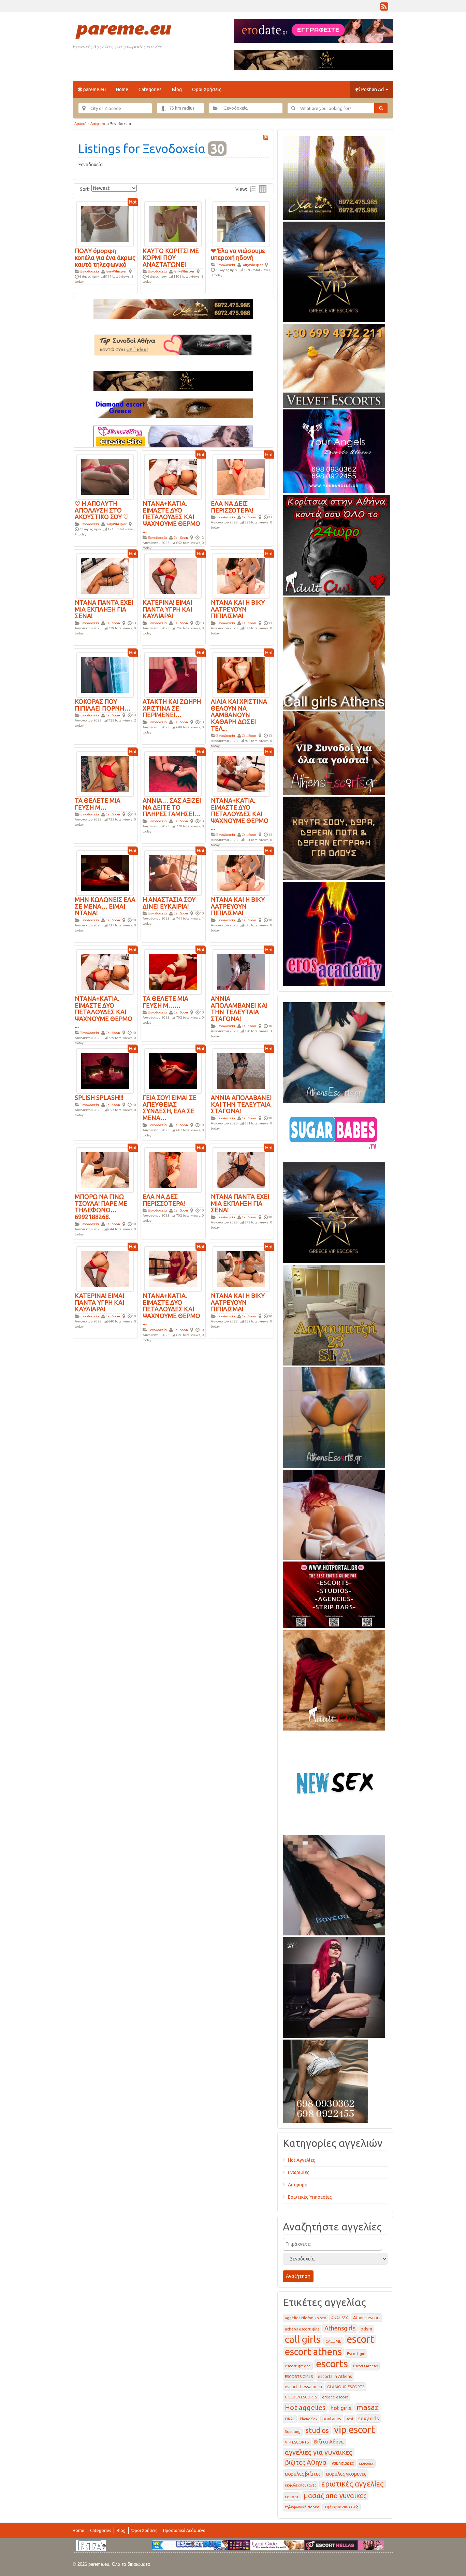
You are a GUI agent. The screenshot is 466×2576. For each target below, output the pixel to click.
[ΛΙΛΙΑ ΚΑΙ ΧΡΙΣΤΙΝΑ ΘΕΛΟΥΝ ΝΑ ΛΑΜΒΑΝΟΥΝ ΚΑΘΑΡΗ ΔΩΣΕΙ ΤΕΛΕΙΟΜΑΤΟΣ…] (241, 674)
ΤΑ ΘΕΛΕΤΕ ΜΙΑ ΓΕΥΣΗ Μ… (98, 804)
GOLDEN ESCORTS (301, 2397)
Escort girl (356, 2354)
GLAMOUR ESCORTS (346, 2387)
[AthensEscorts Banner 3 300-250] (334, 752)
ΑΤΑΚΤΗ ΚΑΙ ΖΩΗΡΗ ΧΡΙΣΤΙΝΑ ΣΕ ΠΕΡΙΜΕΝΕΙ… (172, 708)
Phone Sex (309, 2419)
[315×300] (337, 544)
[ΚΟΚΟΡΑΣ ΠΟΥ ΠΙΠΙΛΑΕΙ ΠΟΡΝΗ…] (105, 674)
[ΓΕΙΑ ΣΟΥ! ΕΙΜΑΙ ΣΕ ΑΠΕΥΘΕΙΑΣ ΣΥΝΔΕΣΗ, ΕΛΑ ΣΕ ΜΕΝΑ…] (173, 1070)
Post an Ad (373, 89)
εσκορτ (292, 2497)
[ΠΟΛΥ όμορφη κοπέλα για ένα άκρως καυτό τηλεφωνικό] (105, 224)
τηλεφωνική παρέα (302, 2507)
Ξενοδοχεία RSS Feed (266, 137)
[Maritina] (334, 1679)
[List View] (253, 189)
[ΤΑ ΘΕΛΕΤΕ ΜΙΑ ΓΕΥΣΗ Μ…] (105, 773)
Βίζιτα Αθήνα (329, 2442)
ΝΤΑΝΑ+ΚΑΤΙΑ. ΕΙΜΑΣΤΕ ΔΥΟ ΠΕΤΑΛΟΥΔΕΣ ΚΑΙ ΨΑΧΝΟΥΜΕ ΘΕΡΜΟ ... (171, 517)
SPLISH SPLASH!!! (99, 1097)
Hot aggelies (305, 2407)
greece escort (335, 2397)
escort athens (313, 2351)
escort (360, 2339)
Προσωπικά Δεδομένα (184, 2530)
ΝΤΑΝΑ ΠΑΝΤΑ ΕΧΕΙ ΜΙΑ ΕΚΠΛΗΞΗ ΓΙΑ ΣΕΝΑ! (104, 609)
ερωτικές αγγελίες (353, 2484)
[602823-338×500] (334, 1884)
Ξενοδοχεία (90, 271)
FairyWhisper (116, 271)
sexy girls (369, 2418)
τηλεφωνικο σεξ (341, 2507)
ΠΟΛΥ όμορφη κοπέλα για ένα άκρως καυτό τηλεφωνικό (105, 257)
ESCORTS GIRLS (299, 2376)
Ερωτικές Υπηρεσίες (310, 2197)
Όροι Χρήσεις (207, 89)
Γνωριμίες (299, 2172)
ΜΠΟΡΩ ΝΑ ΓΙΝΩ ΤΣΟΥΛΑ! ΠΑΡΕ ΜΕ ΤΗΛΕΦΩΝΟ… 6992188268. (101, 1207)
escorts (332, 2364)
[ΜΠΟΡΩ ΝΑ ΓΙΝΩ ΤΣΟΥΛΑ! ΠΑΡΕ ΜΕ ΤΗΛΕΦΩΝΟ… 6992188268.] (105, 1170)
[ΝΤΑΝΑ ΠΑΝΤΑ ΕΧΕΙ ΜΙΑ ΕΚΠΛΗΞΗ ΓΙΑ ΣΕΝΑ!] (105, 575)
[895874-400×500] (334, 1986)
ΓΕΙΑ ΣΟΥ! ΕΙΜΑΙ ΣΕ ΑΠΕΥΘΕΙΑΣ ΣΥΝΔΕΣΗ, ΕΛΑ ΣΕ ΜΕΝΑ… (170, 1108)
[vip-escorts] (334, 271)
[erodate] (334, 837)
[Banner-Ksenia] (334, 1051)
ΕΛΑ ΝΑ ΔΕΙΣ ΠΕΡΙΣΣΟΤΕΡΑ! (232, 507)
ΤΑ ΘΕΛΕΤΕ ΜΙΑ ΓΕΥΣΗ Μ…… (165, 1002)
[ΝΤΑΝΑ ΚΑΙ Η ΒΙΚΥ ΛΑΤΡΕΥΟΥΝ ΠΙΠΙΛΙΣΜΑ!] (241, 575)
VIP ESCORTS (297, 2442)
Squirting (293, 2432)
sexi (350, 2419)
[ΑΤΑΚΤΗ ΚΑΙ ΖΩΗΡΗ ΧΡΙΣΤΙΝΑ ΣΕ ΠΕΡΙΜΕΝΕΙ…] (173, 674)
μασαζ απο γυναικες (335, 2496)
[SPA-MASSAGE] (334, 1314)
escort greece (298, 2366)
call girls (303, 2339)
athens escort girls (302, 2329)
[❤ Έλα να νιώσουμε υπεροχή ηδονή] (241, 224)
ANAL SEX (340, 2318)
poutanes (332, 2419)
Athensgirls (340, 2328)
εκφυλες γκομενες (346, 2474)
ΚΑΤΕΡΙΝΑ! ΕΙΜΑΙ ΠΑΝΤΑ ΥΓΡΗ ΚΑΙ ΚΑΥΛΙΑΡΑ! (167, 609)
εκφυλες (366, 2463)
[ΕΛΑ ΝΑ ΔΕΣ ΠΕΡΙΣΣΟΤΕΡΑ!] (173, 1170)
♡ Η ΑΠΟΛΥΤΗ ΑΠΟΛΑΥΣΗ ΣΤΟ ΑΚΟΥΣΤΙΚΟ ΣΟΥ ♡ (102, 510)
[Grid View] (263, 189)
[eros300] (334, 933)
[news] (334, 1781)
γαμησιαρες (343, 2463)
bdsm (366, 2329)
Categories (150, 89)
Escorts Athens (365, 2366)
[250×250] (325, 2080)
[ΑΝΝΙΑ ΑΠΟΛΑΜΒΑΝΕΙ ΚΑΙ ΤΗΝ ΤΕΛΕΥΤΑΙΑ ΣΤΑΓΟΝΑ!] (241, 971)
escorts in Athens (335, 2376)
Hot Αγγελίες (302, 2160)
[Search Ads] (381, 108)
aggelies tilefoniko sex (305, 2318)
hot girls (341, 2408)
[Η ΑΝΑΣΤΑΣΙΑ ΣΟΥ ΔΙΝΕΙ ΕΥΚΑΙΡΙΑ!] (173, 872)
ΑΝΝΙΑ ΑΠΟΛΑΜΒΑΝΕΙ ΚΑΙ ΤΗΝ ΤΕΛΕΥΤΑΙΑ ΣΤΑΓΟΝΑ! (239, 1009)
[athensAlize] (334, 1416)
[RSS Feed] (384, 8)
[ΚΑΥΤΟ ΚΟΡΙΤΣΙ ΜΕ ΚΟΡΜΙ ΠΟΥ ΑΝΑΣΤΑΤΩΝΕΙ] (173, 224)
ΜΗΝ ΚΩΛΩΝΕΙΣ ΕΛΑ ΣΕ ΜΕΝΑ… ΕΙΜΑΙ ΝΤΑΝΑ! (105, 906)
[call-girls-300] (334, 652)
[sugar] (334, 1131)
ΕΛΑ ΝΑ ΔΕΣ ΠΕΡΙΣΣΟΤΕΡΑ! (164, 1200)
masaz (367, 2407)
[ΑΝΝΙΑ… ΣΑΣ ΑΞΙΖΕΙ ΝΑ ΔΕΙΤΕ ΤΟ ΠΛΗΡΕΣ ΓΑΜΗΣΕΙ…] (173, 773)
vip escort (354, 2429)
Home (122, 89)
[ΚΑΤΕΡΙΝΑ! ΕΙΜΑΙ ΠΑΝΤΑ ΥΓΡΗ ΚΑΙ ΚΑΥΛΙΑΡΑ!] (173, 575)
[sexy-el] (334, 1513)
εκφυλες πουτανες (301, 2485)
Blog (177, 89)
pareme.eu (94, 89)
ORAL (290, 2419)
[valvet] (334, 365)
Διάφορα (98, 124)
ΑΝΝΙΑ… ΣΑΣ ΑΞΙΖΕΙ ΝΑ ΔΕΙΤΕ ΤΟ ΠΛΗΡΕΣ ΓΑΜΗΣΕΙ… (172, 807)
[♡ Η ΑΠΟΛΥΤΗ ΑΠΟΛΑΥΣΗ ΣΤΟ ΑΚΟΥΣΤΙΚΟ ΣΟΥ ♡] (105, 476)
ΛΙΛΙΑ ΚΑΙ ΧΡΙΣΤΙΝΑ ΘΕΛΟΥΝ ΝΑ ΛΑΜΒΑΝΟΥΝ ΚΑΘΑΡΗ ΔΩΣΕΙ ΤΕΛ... (239, 715)
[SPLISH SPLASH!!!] (105, 1070)
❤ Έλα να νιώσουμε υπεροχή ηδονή (238, 254)
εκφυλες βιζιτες (303, 2474)
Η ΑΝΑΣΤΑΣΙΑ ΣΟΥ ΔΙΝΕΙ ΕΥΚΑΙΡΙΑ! (169, 903)
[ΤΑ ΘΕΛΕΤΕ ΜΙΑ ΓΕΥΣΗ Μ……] (173, 971)
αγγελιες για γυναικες (319, 2452)
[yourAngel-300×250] (334, 450)
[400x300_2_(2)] (334, 1594)
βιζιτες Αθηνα (306, 2462)
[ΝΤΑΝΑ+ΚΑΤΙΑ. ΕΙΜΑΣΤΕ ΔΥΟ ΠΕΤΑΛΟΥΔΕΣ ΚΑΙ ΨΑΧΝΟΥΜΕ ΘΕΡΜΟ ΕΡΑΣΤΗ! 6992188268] (173, 476)
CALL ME (333, 2341)
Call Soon (181, 538)
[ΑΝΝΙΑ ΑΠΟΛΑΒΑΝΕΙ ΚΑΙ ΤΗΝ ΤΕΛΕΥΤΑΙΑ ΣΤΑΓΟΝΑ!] (241, 1070)
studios (317, 2430)
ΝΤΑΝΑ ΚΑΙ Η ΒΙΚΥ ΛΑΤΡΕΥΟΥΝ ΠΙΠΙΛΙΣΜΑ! (238, 609)
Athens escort (367, 2318)
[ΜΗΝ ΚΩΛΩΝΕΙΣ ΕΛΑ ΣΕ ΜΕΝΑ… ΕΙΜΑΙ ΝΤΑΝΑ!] (105, 872)
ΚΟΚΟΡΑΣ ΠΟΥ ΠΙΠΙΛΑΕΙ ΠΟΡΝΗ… (103, 705)
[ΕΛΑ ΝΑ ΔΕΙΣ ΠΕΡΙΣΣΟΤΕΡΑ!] (241, 476)
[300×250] (334, 177)
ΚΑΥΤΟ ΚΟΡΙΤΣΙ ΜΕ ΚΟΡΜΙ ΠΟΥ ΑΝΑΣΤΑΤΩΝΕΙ (171, 257)
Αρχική (81, 124)
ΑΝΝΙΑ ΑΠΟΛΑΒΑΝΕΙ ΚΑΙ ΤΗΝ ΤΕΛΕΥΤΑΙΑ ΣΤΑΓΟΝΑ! (241, 1104)
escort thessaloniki (303, 2386)
